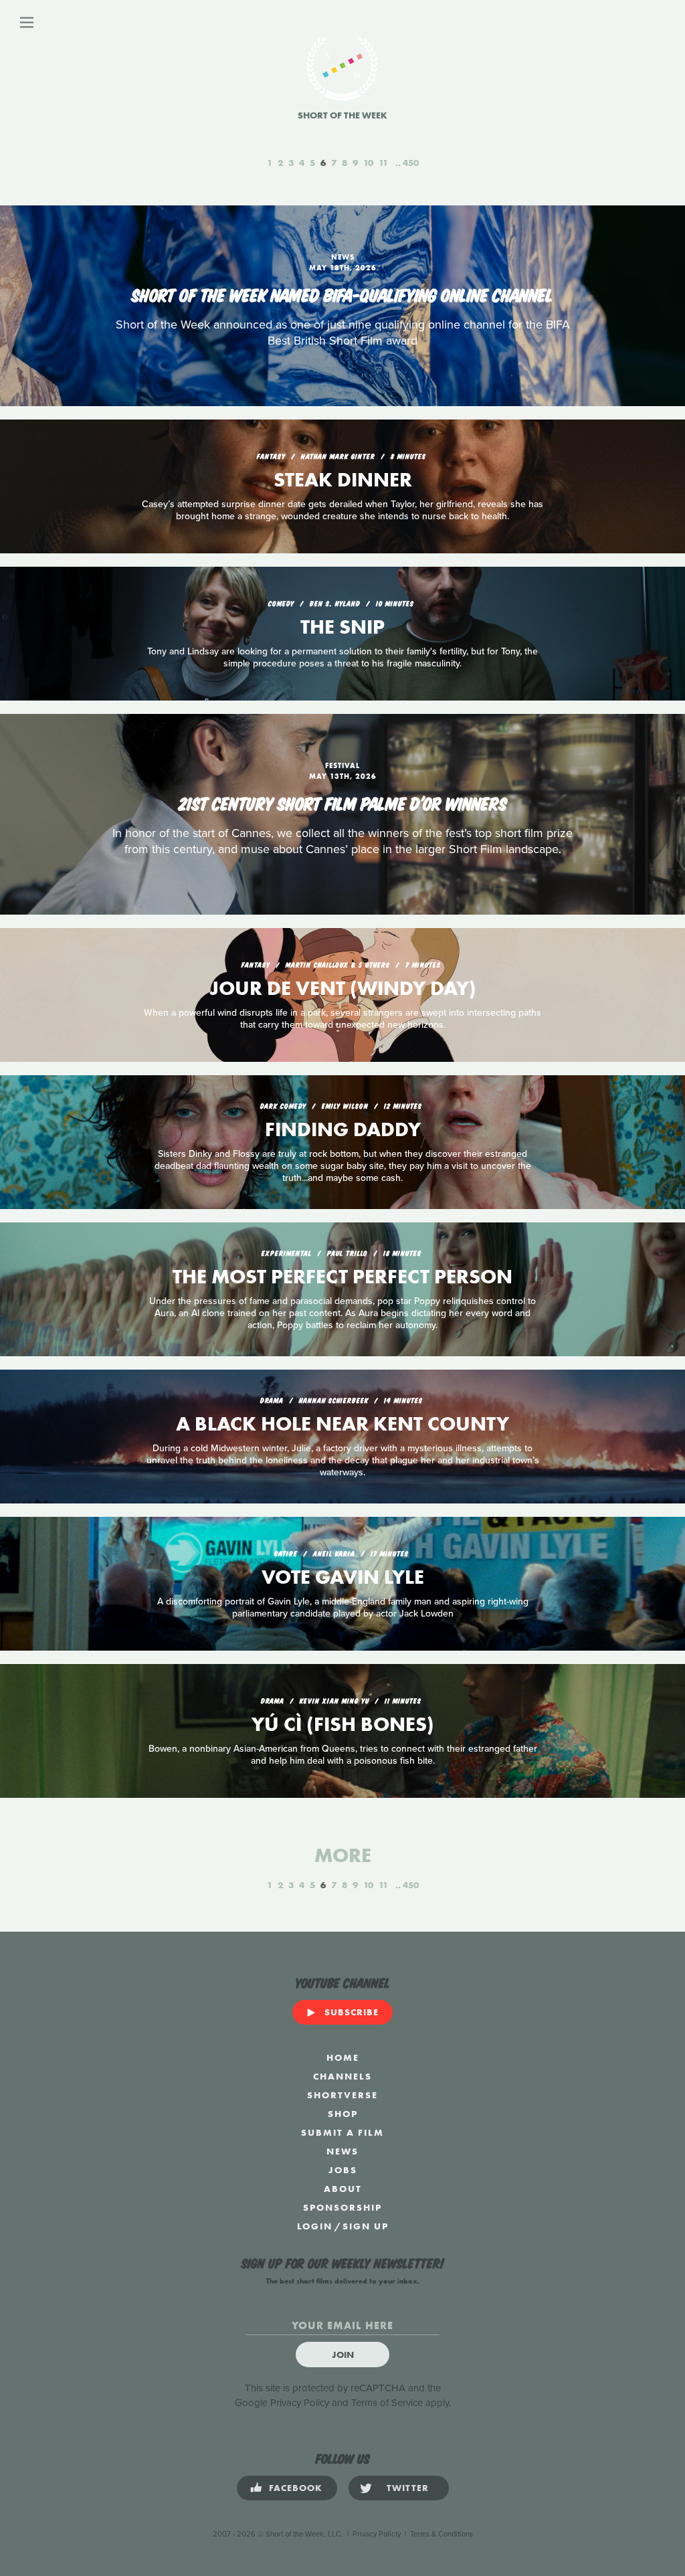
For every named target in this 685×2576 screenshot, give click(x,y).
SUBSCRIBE (352, 2012)
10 (368, 163)
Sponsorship (342, 2207)
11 (383, 163)
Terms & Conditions (442, 2534)
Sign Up (366, 2226)
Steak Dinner (343, 480)
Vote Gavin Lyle (343, 1577)
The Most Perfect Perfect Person (342, 1277)
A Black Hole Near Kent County (342, 1424)
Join (343, 2355)
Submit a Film (342, 2132)
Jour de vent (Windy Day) (343, 988)
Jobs (343, 2170)
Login (315, 2226)
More (343, 1855)
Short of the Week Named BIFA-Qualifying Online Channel (342, 294)
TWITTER (408, 2488)
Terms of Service (387, 2403)
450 (411, 163)
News (342, 2151)
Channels (342, 2076)
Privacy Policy (300, 2403)
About (343, 2189)
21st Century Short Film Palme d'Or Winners (343, 802)
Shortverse (342, 2095)
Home (343, 2057)
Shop (343, 2114)
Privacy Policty (377, 2534)
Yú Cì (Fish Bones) (343, 1724)
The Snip (342, 627)
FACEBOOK (296, 2488)
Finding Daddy (343, 1129)
